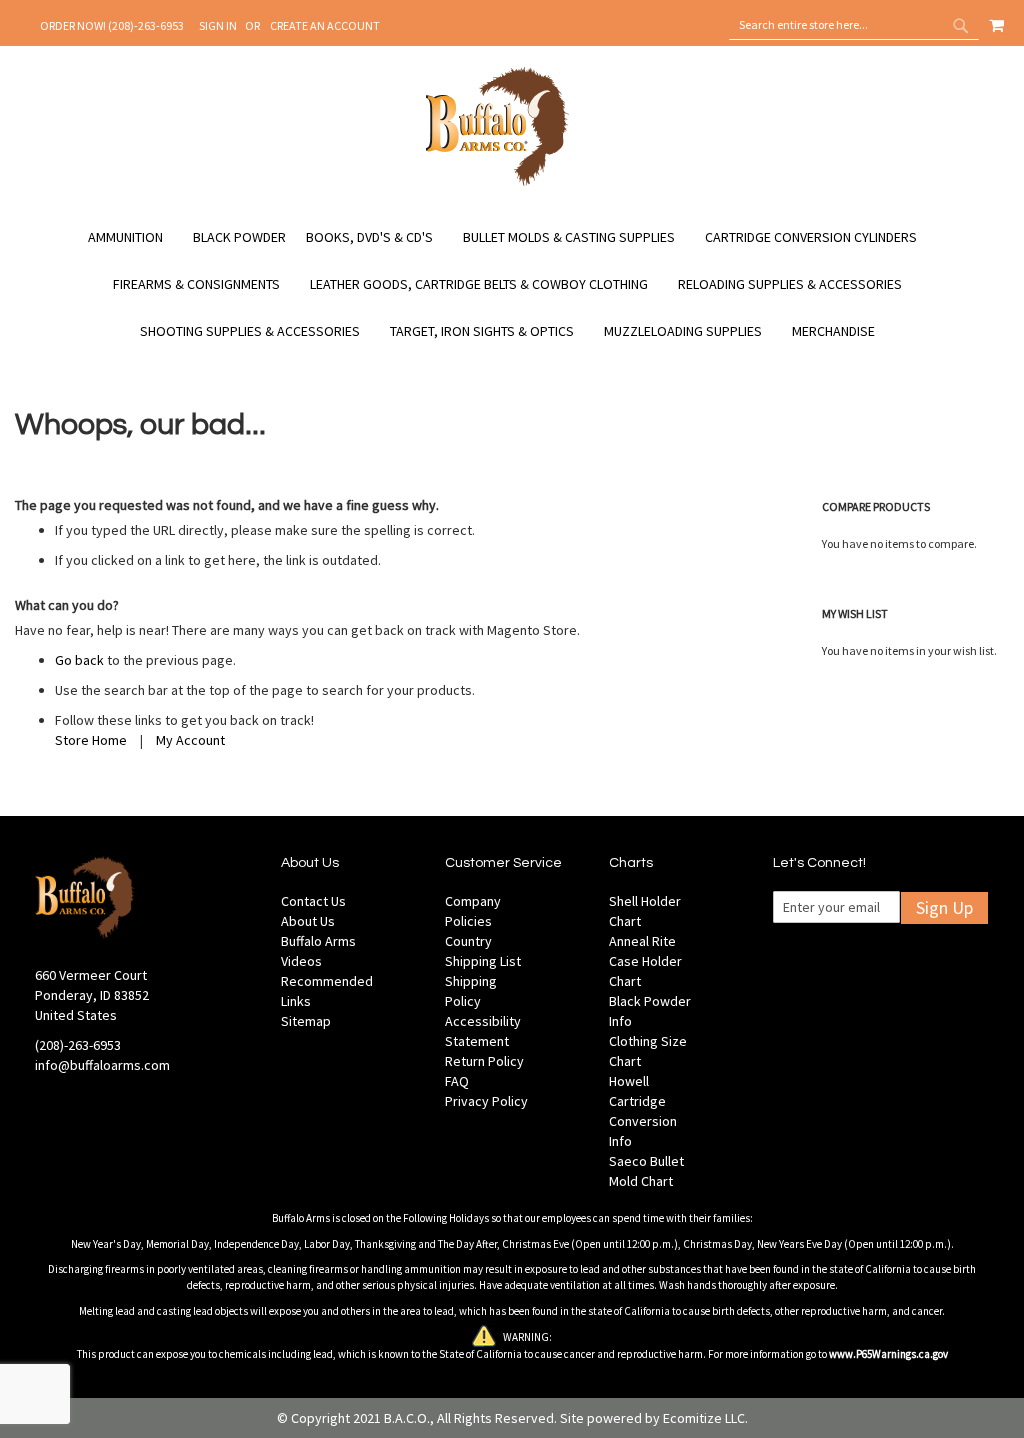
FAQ (457, 1081)
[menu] (512, 284)
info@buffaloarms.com (102, 1065)
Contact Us (313, 901)
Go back (79, 660)
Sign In (218, 25)
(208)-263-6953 (78, 1045)
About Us (308, 921)
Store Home (91, 740)
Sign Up (944, 907)
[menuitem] (135, 237)
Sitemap (306, 1021)
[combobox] (854, 25)
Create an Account (325, 25)
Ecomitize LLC (704, 1418)
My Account (190, 740)
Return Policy (484, 1061)
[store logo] (497, 183)
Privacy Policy (486, 1101)
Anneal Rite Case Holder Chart (645, 961)
